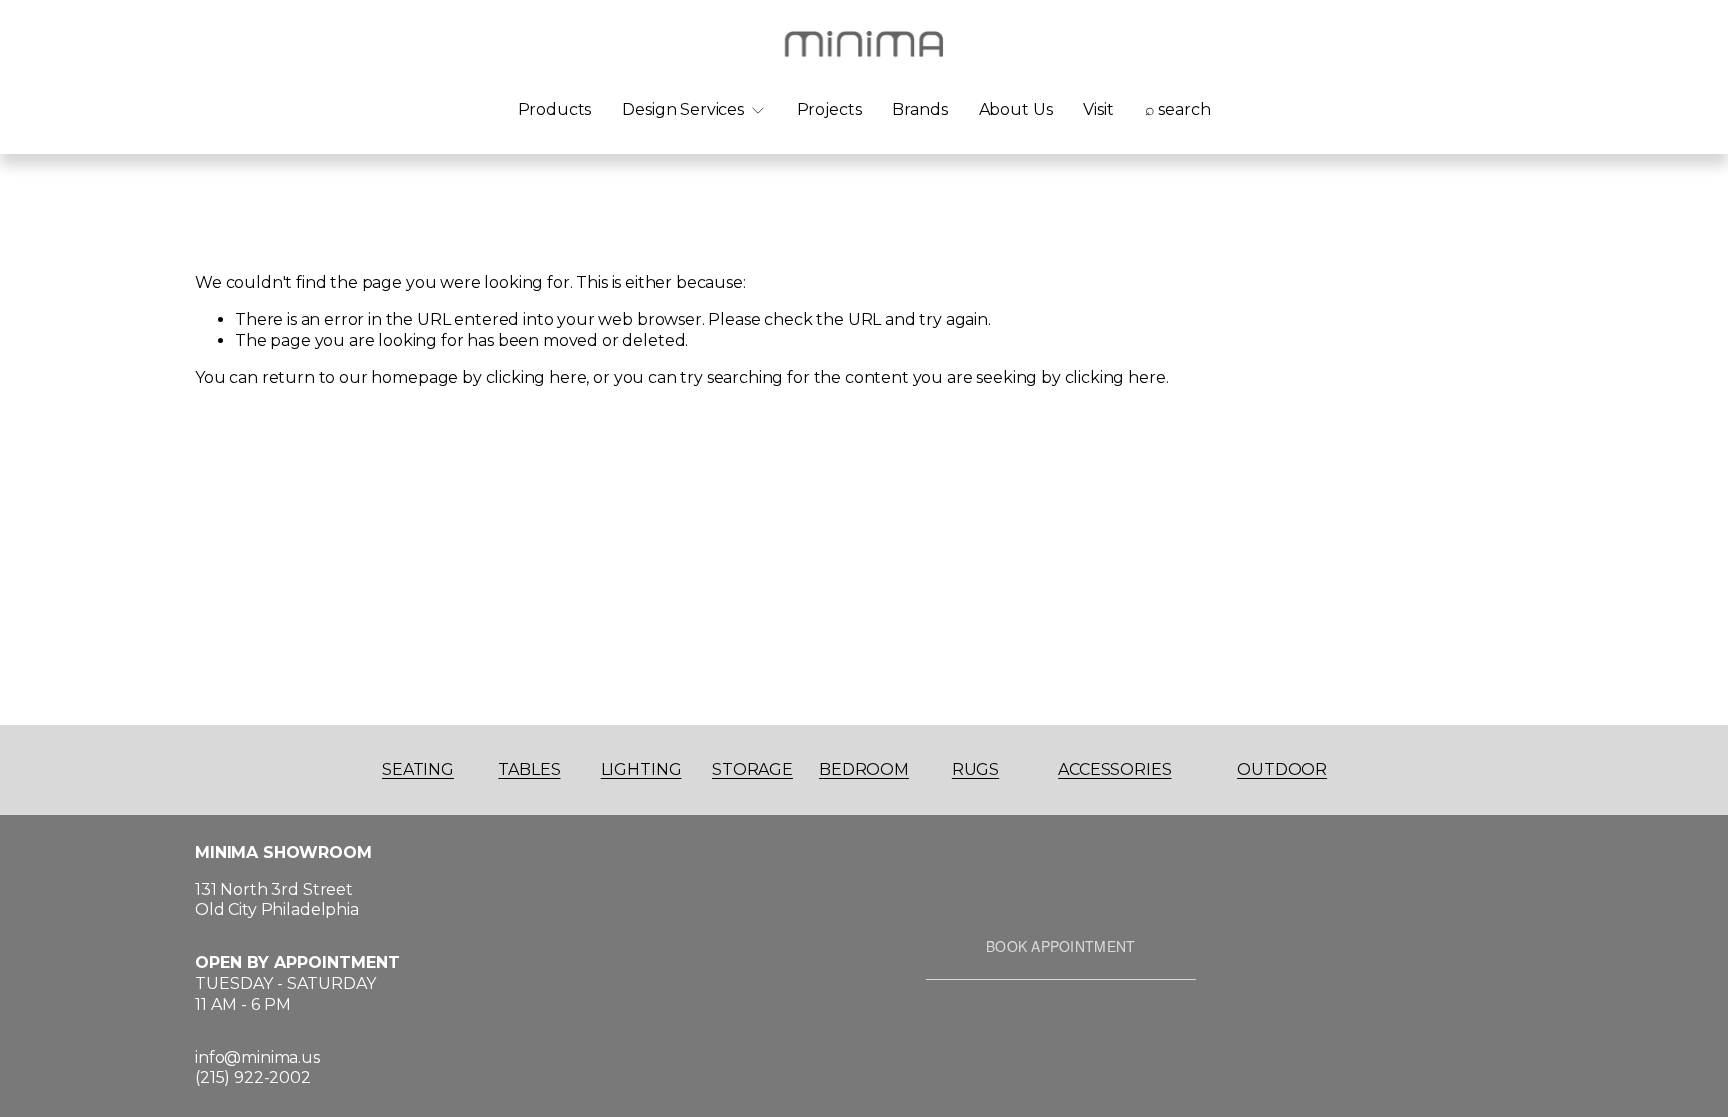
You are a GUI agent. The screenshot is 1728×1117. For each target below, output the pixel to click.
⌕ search (1178, 109)
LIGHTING (641, 769)
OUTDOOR (1282, 769)
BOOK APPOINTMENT (1060, 946)
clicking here (536, 377)
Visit (1098, 109)
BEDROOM (864, 769)
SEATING (418, 769)
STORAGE (752, 769)
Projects (829, 109)
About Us (1016, 109)
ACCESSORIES (1114, 769)
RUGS (975, 769)
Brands (919, 109)
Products (555, 109)
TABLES (529, 769)
